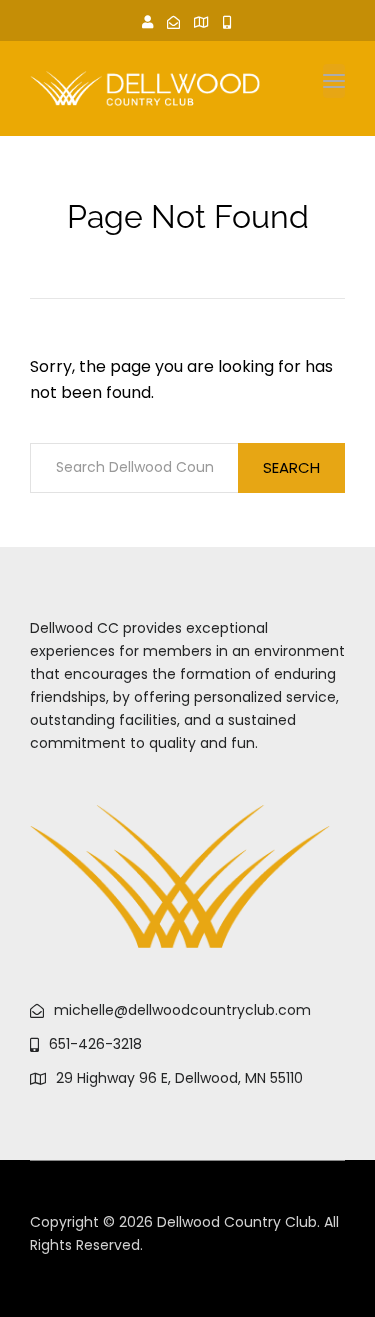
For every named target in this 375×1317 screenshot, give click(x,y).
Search (291, 467)
